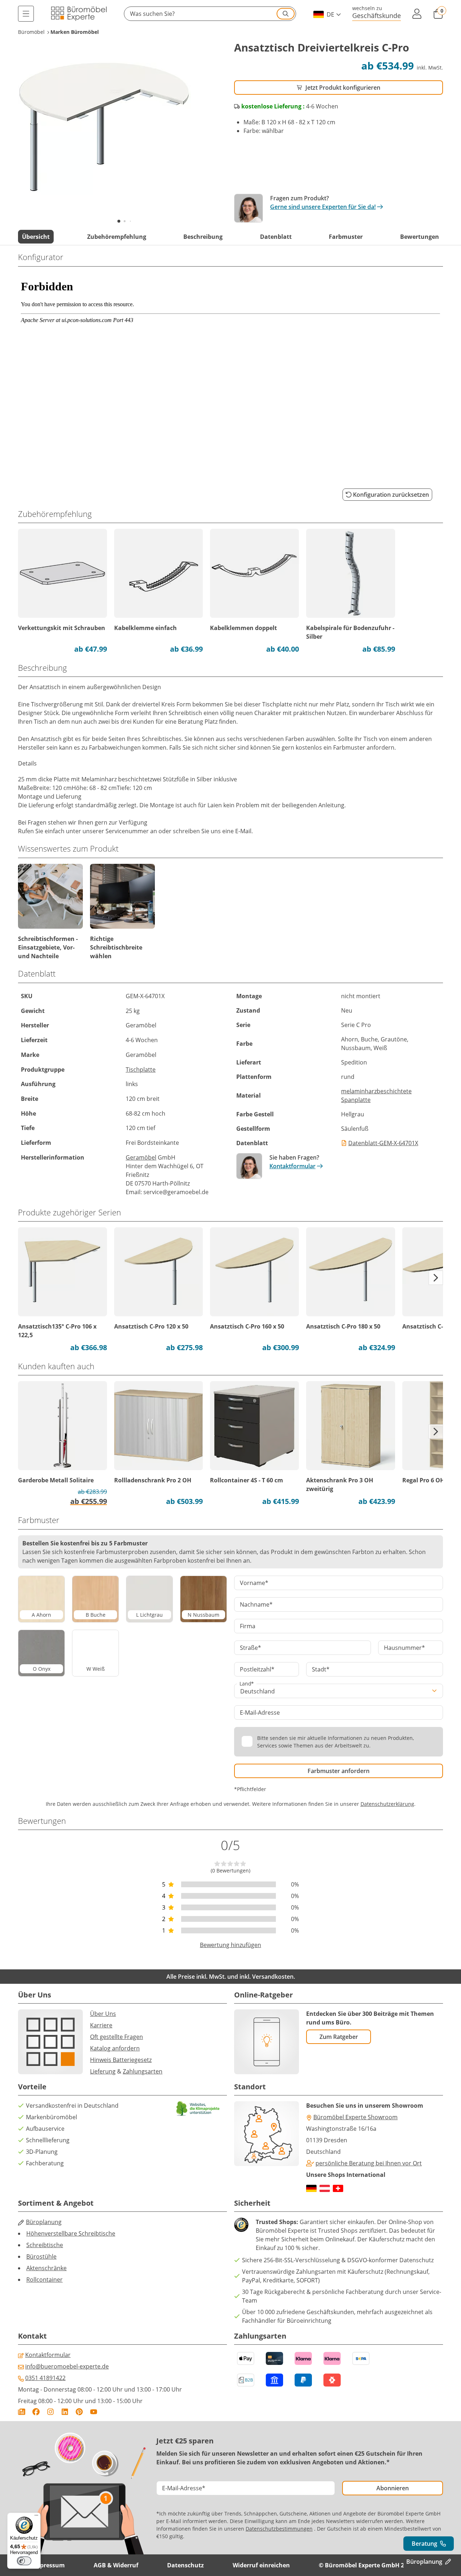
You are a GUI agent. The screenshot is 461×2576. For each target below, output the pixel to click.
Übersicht (36, 237)
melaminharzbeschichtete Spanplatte (376, 1095)
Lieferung (103, 2071)
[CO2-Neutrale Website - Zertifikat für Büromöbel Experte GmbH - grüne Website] (198, 2109)
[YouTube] (94, 2412)
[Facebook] (36, 2412)
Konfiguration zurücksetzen (391, 495)
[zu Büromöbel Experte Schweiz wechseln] (338, 2188)
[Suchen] (286, 14)
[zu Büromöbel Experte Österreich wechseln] (325, 2188)
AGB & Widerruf (116, 2565)
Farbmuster (346, 237)
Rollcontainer (44, 2280)
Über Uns (103, 2014)
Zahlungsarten (143, 2071)
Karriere (101, 2025)
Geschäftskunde (377, 15)
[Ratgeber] (22, 2412)
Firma (248, 1626)
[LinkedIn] (65, 2412)
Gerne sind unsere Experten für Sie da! (323, 207)
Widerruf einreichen (261, 2565)
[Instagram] (50, 2412)
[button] (210, 14)
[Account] (417, 14)
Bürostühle (41, 2256)
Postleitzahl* (257, 1669)
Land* (247, 1684)
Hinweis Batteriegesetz (121, 2060)
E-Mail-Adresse (260, 1713)
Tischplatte (141, 1070)
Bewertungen (420, 237)
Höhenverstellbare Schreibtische (71, 2233)
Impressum (49, 2565)
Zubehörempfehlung (117, 237)
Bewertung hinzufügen (230, 1945)
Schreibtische (45, 2245)
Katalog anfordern (115, 2048)
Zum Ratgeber (339, 2037)
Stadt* (321, 1669)
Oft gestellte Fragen (117, 2037)
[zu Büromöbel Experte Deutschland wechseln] (311, 2188)
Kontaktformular (292, 1166)
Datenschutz (185, 2565)
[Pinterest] (79, 2412)
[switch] (24, 2561)
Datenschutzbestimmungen (279, 2529)
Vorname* (254, 1583)
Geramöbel (141, 1157)
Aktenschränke (46, 2268)
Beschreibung (203, 237)
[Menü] (26, 14)
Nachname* (256, 1604)
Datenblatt (276, 237)
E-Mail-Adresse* (184, 2488)
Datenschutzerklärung (387, 1804)
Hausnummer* (404, 1648)
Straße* (250, 1648)
